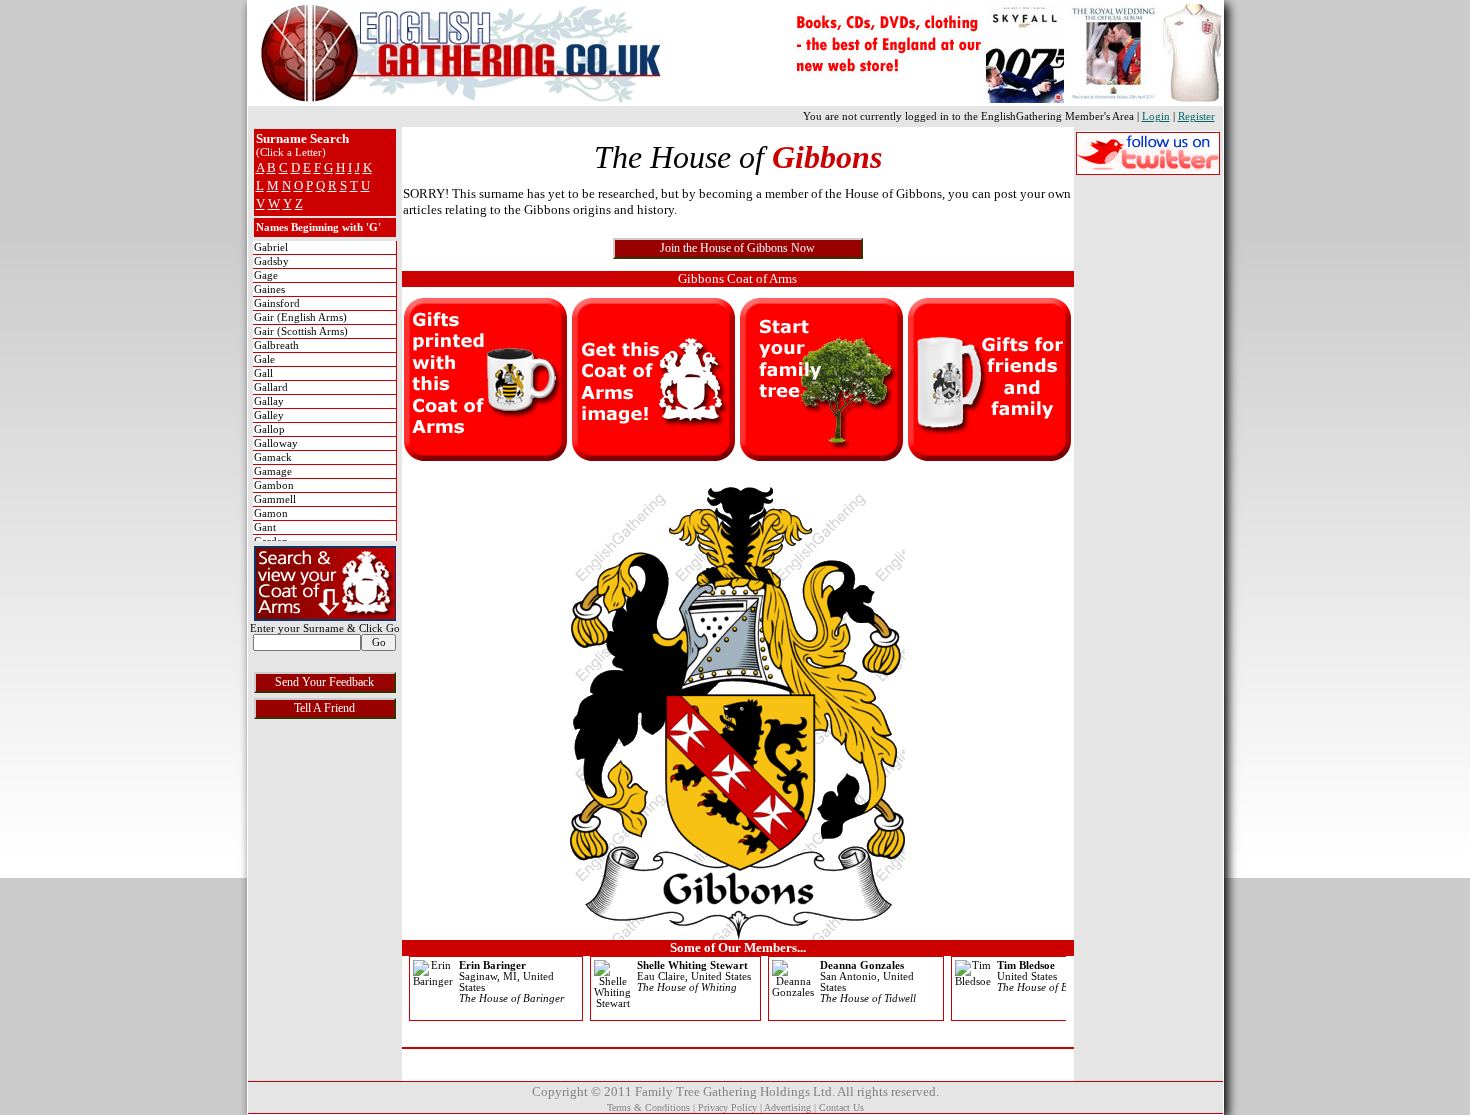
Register (1196, 116)
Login (1156, 116)
